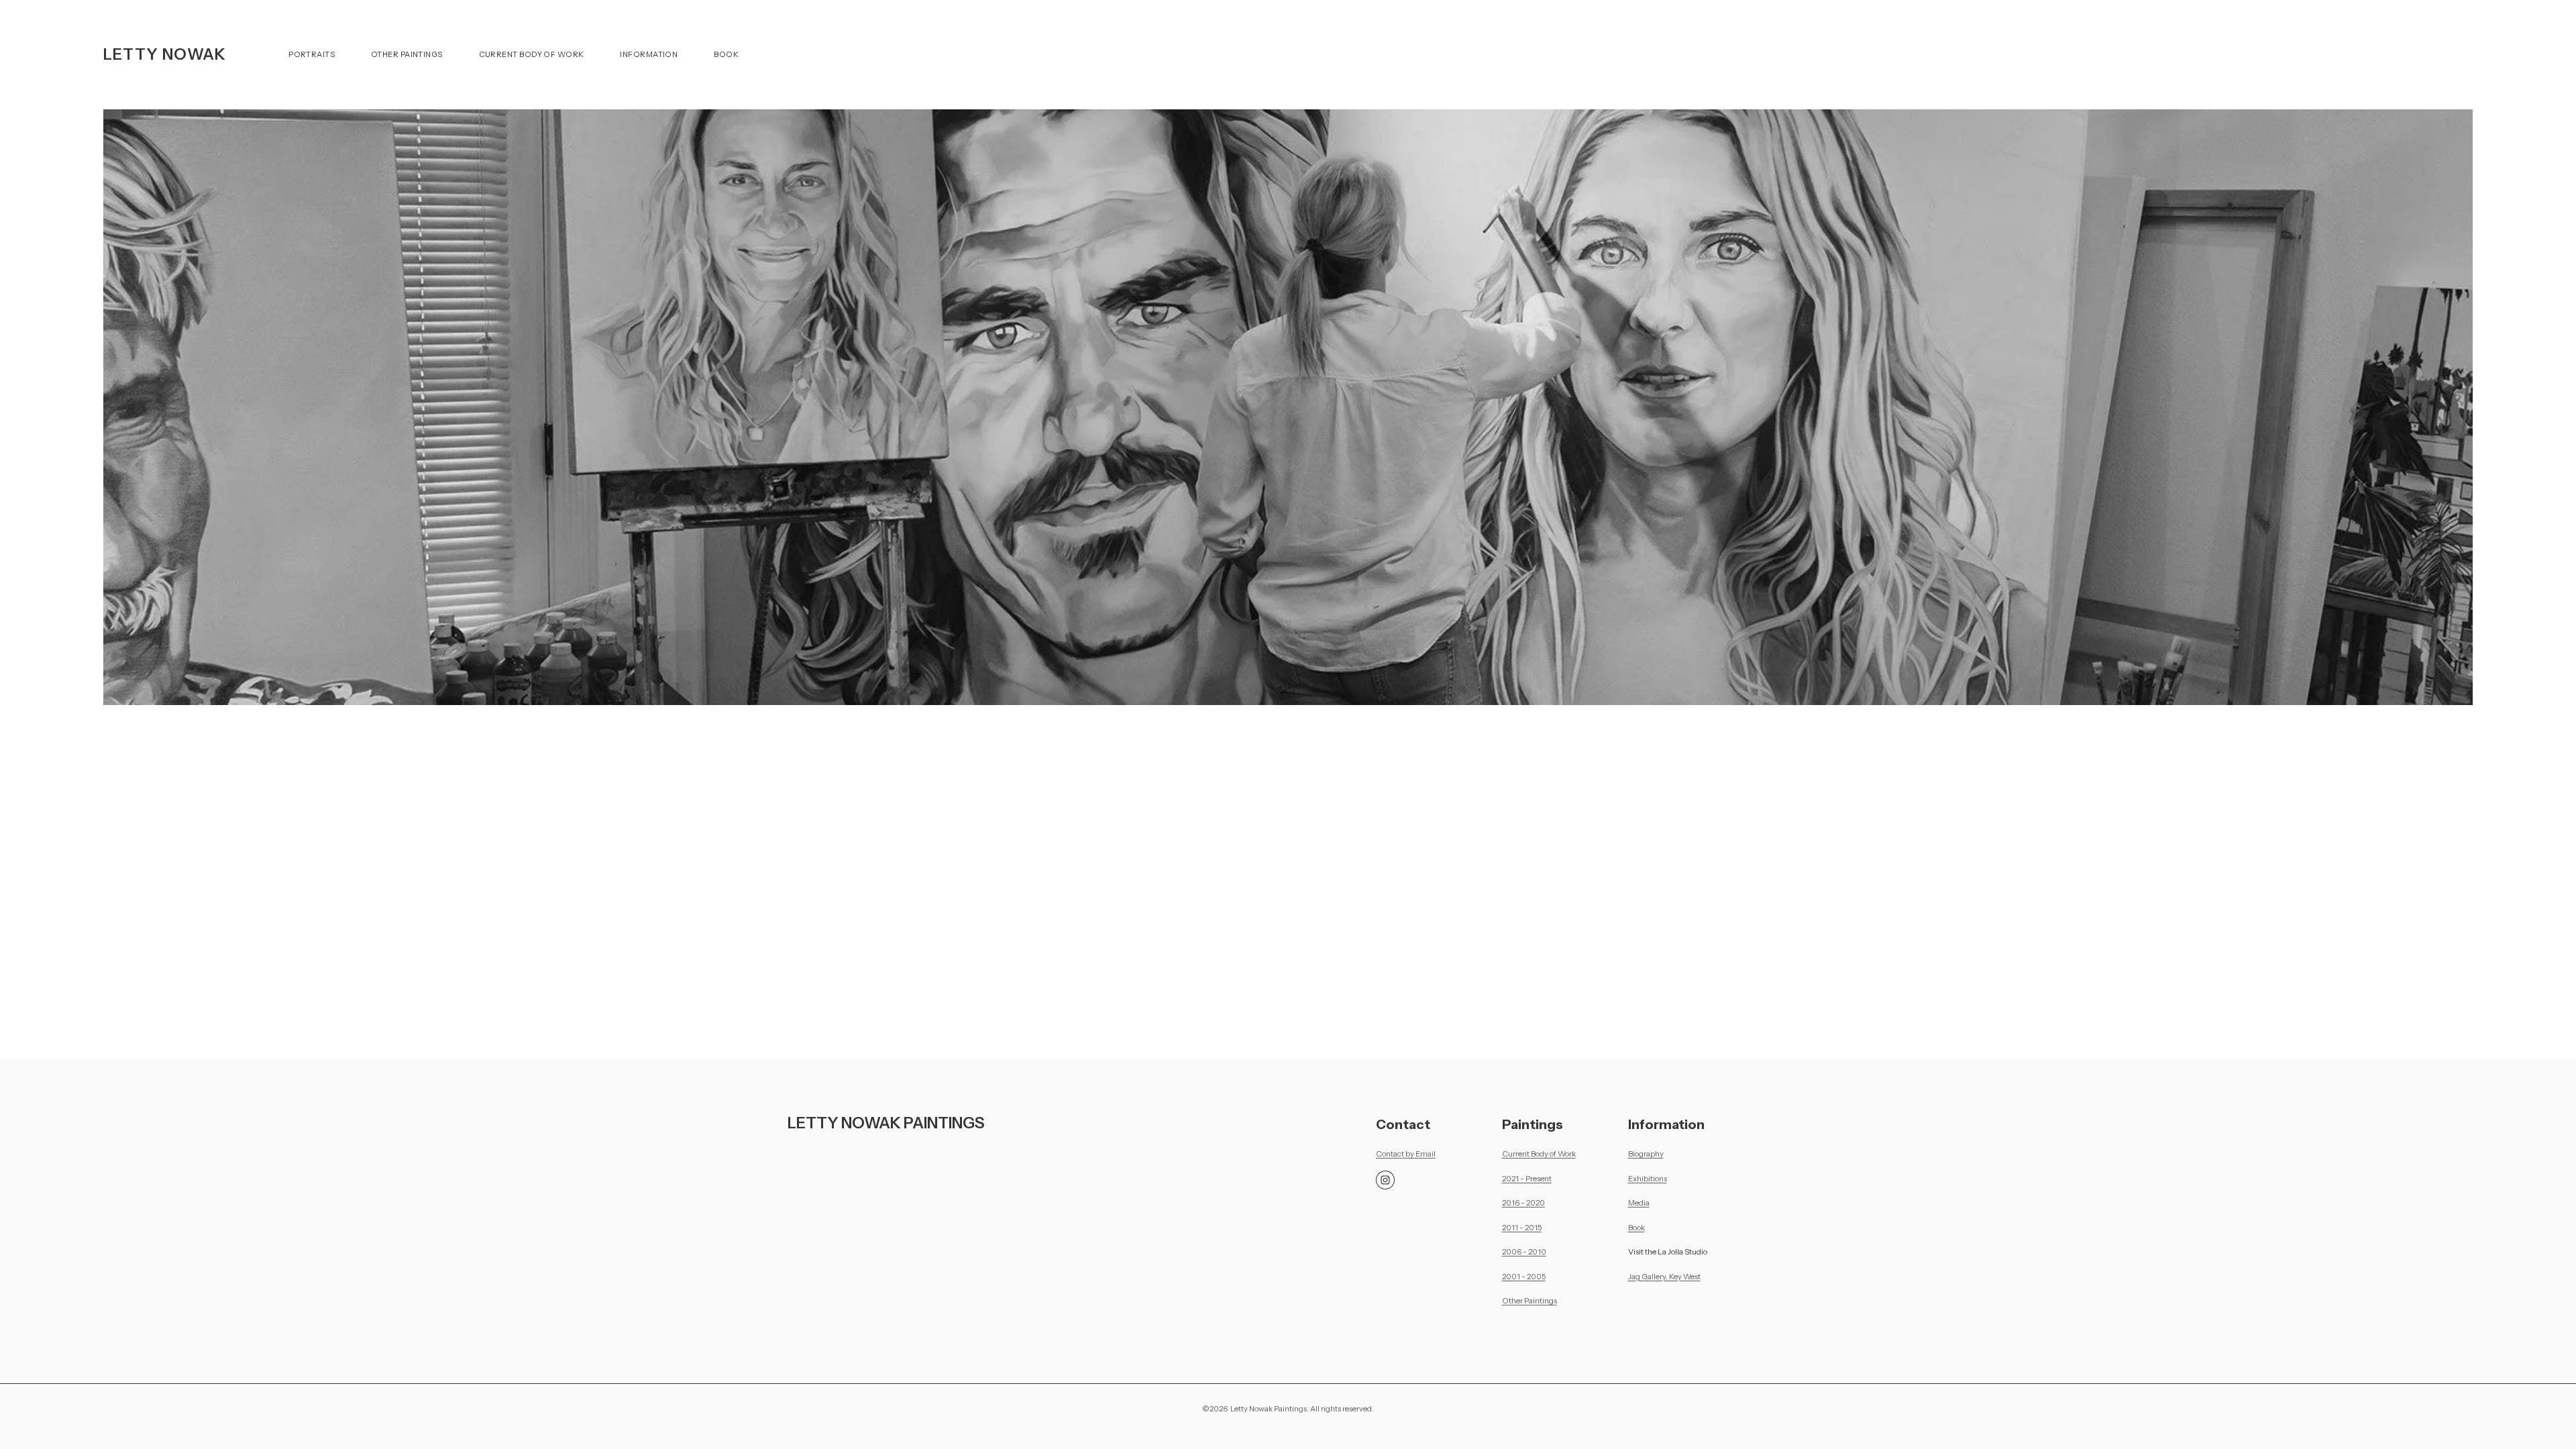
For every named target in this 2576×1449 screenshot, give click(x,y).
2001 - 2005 (1524, 1277)
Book (726, 54)
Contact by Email (1406, 1154)
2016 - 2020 (1523, 1203)
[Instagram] (1385, 1180)
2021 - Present (1527, 1179)
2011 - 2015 (1522, 1228)
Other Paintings (407, 54)
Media (1639, 1203)
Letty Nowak (165, 54)
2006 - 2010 (1524, 1252)
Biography (1646, 1154)
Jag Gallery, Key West (1664, 1277)
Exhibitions (1648, 1179)
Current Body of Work (532, 54)
